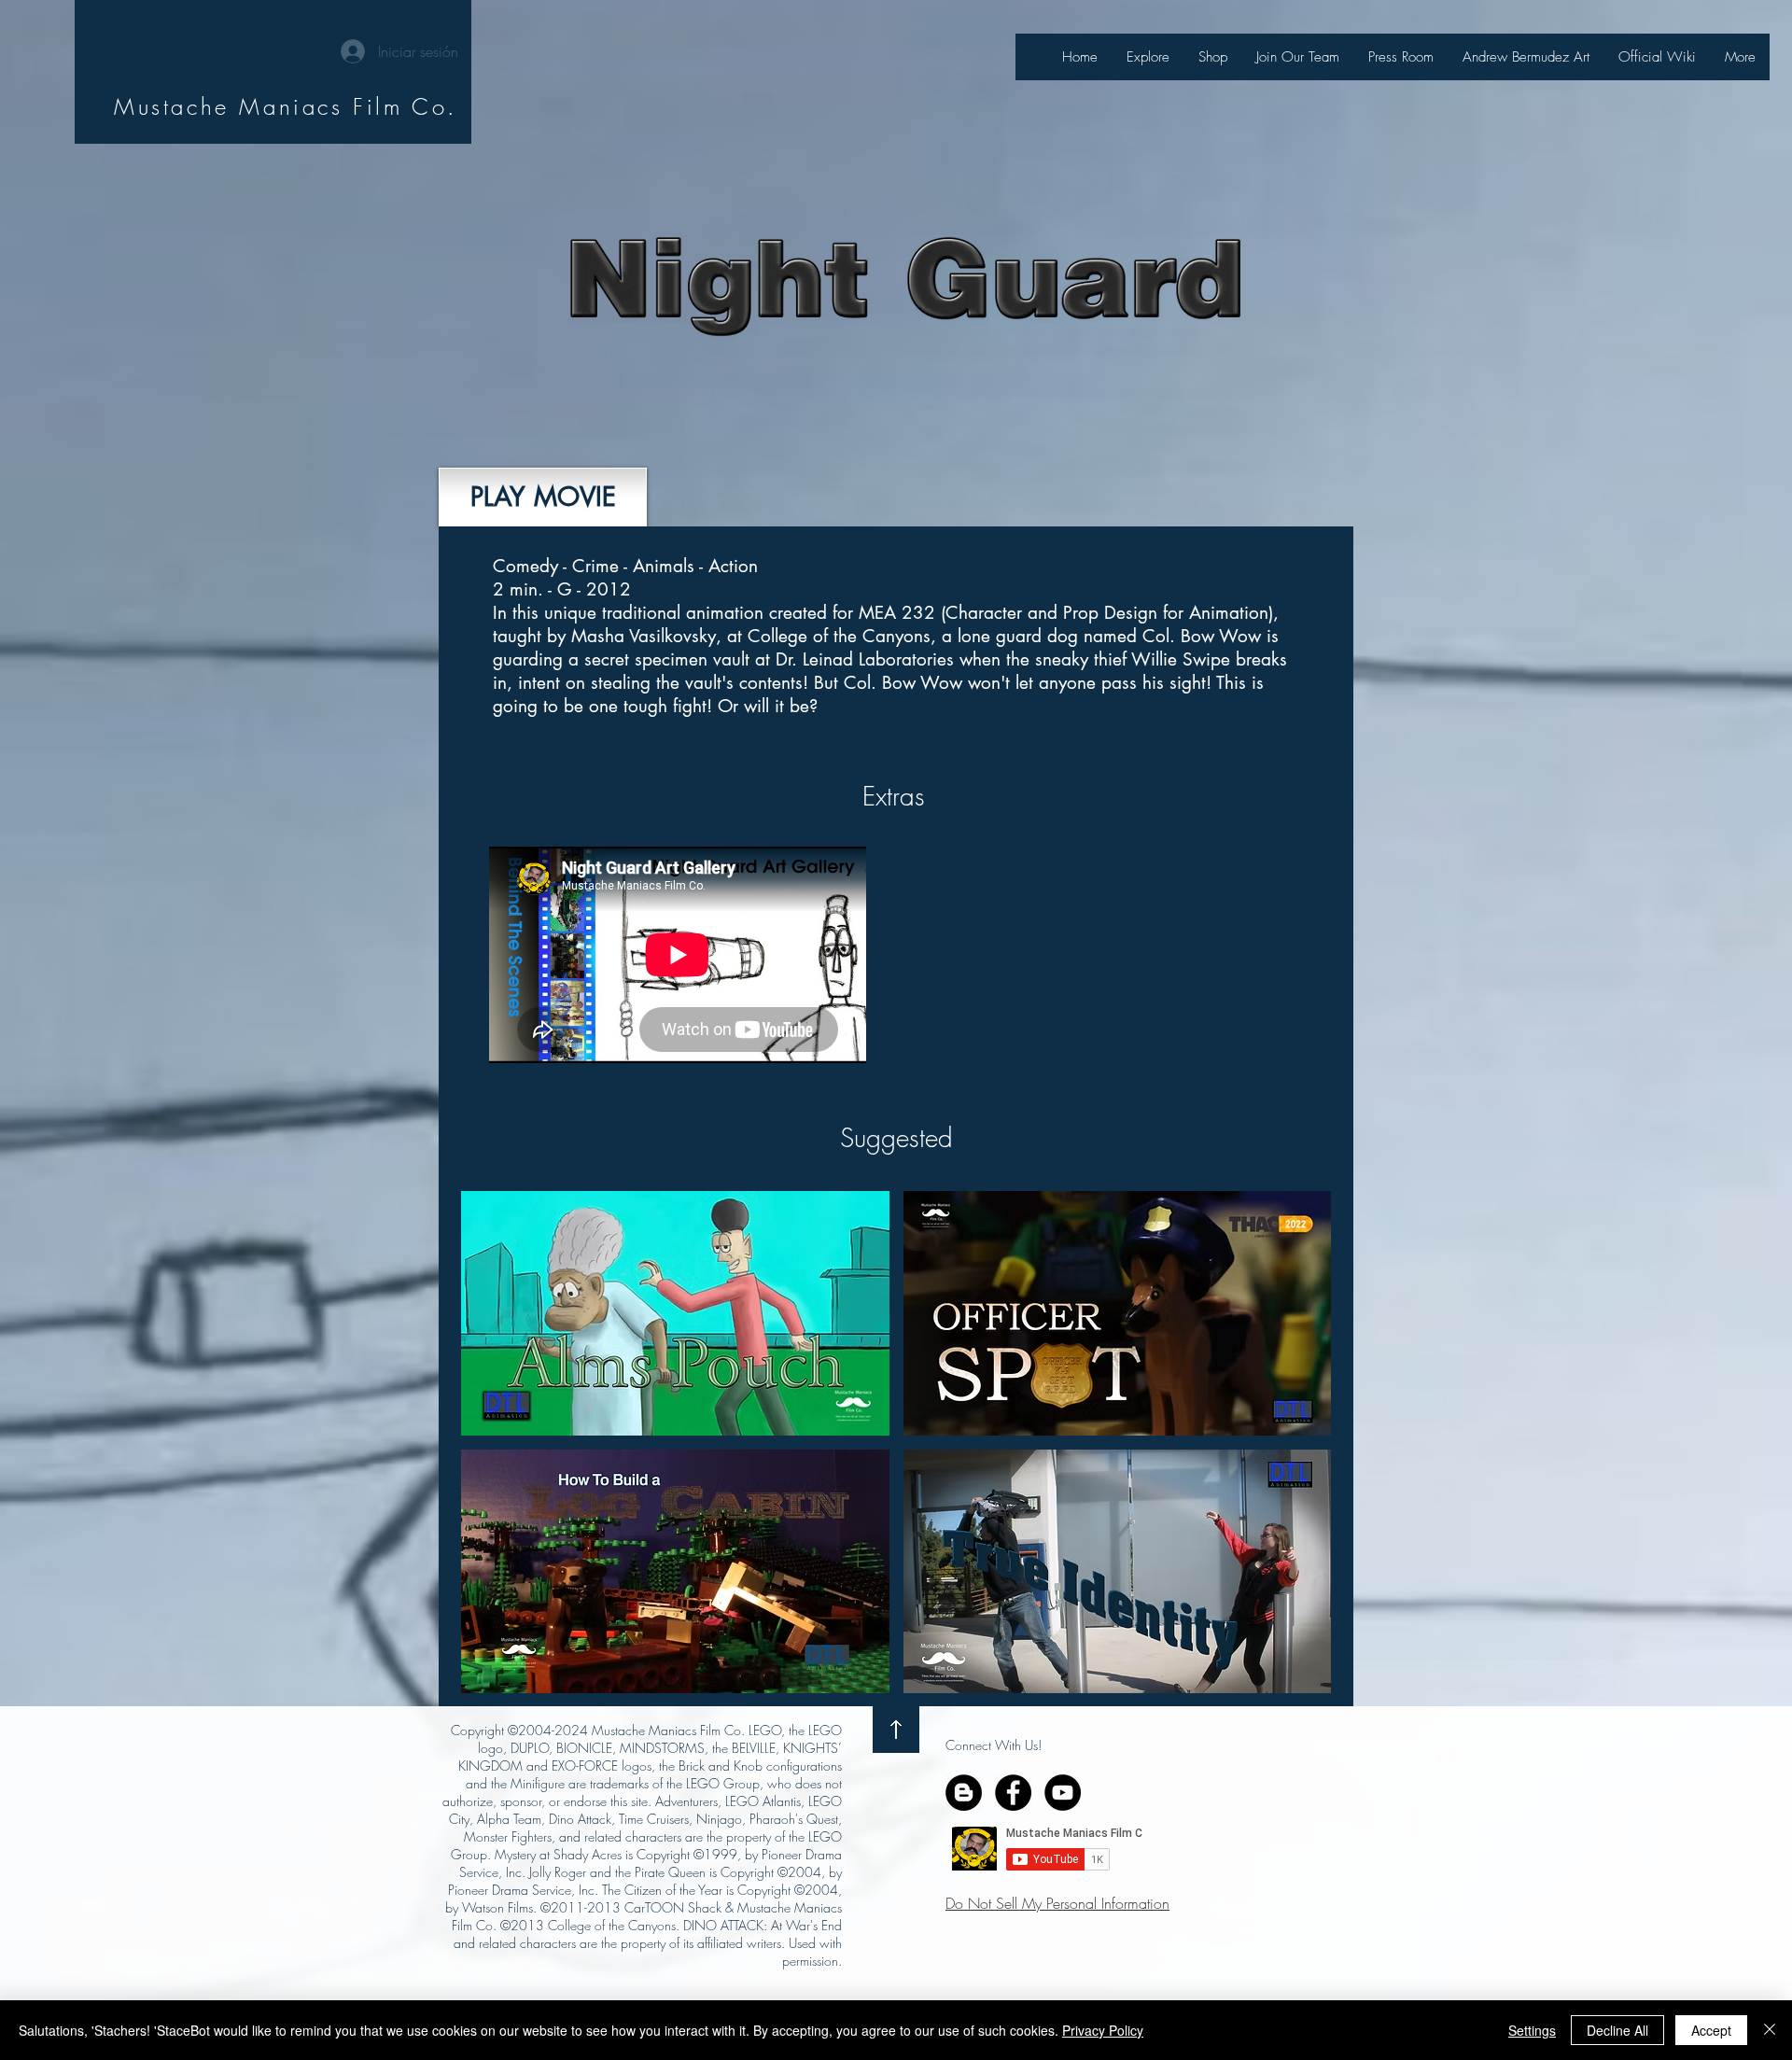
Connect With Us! (994, 1745)
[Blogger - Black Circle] (964, 1793)
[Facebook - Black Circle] (1013, 1793)
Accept (1711, 2030)
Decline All (1617, 2030)
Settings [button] (1532, 2030)
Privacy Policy (1103, 2030)
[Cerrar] (1770, 2030)
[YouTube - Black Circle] (1063, 1793)
